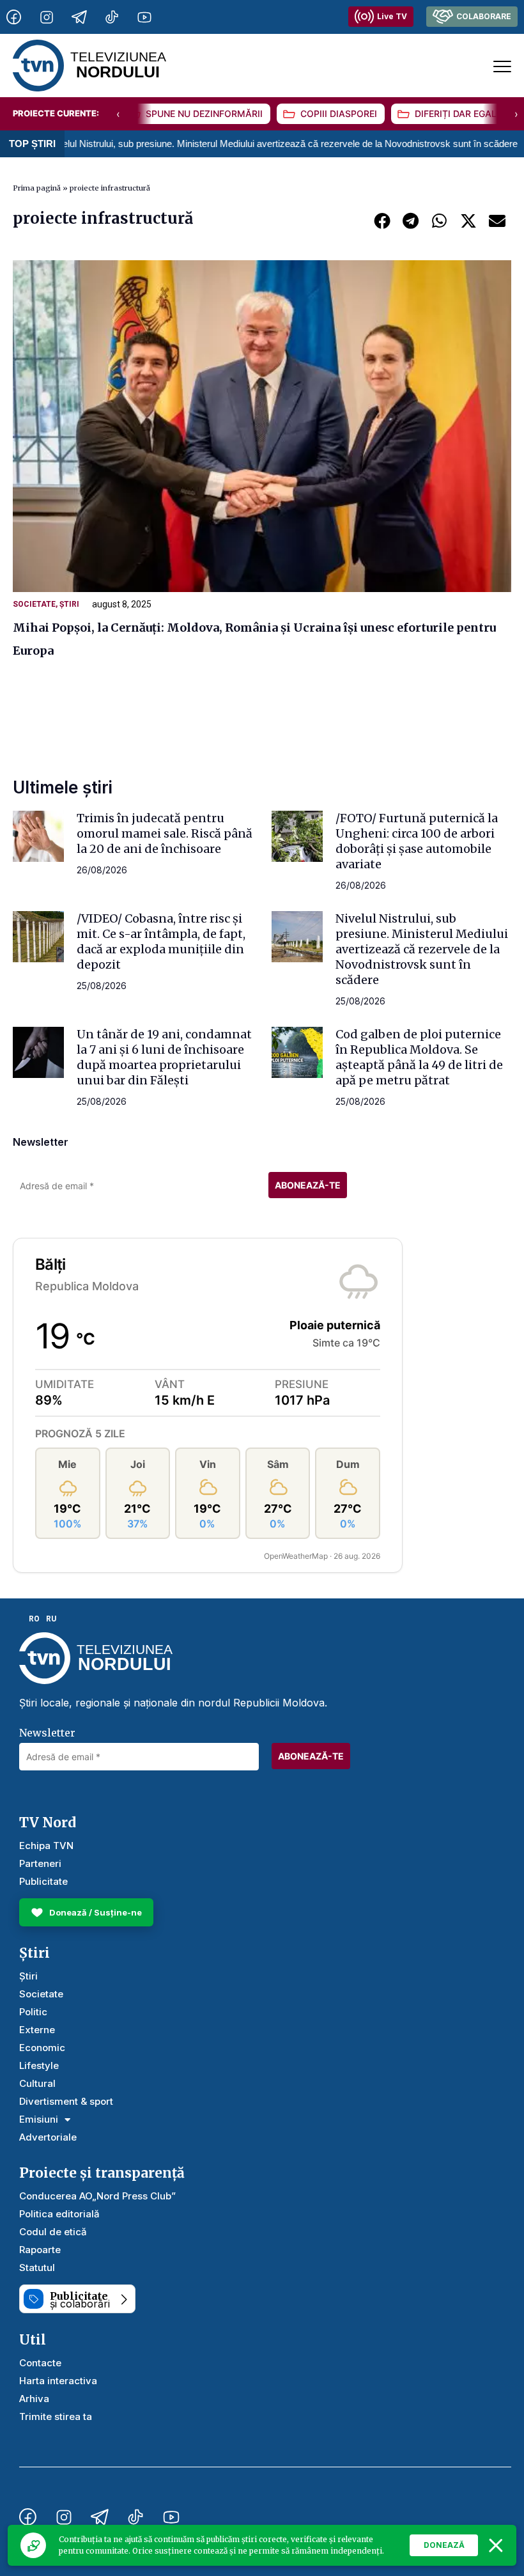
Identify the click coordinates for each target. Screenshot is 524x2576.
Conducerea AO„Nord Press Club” (97, 2196)
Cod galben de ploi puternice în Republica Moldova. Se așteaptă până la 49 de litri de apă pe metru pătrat (419, 1057)
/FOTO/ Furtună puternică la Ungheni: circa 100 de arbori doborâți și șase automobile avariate (417, 841)
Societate (34, 604)
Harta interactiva (58, 2381)
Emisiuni (39, 2119)
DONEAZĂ (444, 2545)
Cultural (37, 2083)
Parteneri (40, 1863)
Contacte (40, 2363)
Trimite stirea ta (56, 2416)
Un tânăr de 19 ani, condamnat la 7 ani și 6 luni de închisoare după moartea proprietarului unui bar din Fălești (164, 1057)
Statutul (37, 2268)
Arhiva (34, 2399)
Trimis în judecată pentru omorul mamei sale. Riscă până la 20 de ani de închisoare (165, 833)
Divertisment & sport (66, 2101)
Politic (33, 2012)
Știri (69, 604)
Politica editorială (59, 2214)
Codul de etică (53, 2232)
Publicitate (43, 1881)
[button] (382, 220)
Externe (37, 2030)
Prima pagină (37, 188)
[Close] (496, 2545)
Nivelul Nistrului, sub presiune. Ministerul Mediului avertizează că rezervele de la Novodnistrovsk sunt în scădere (422, 949)
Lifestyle (39, 2065)
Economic (42, 2048)
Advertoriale (48, 2137)
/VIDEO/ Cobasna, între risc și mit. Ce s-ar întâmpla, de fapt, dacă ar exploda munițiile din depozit (161, 941)
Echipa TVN (46, 1846)
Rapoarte (40, 2250)
